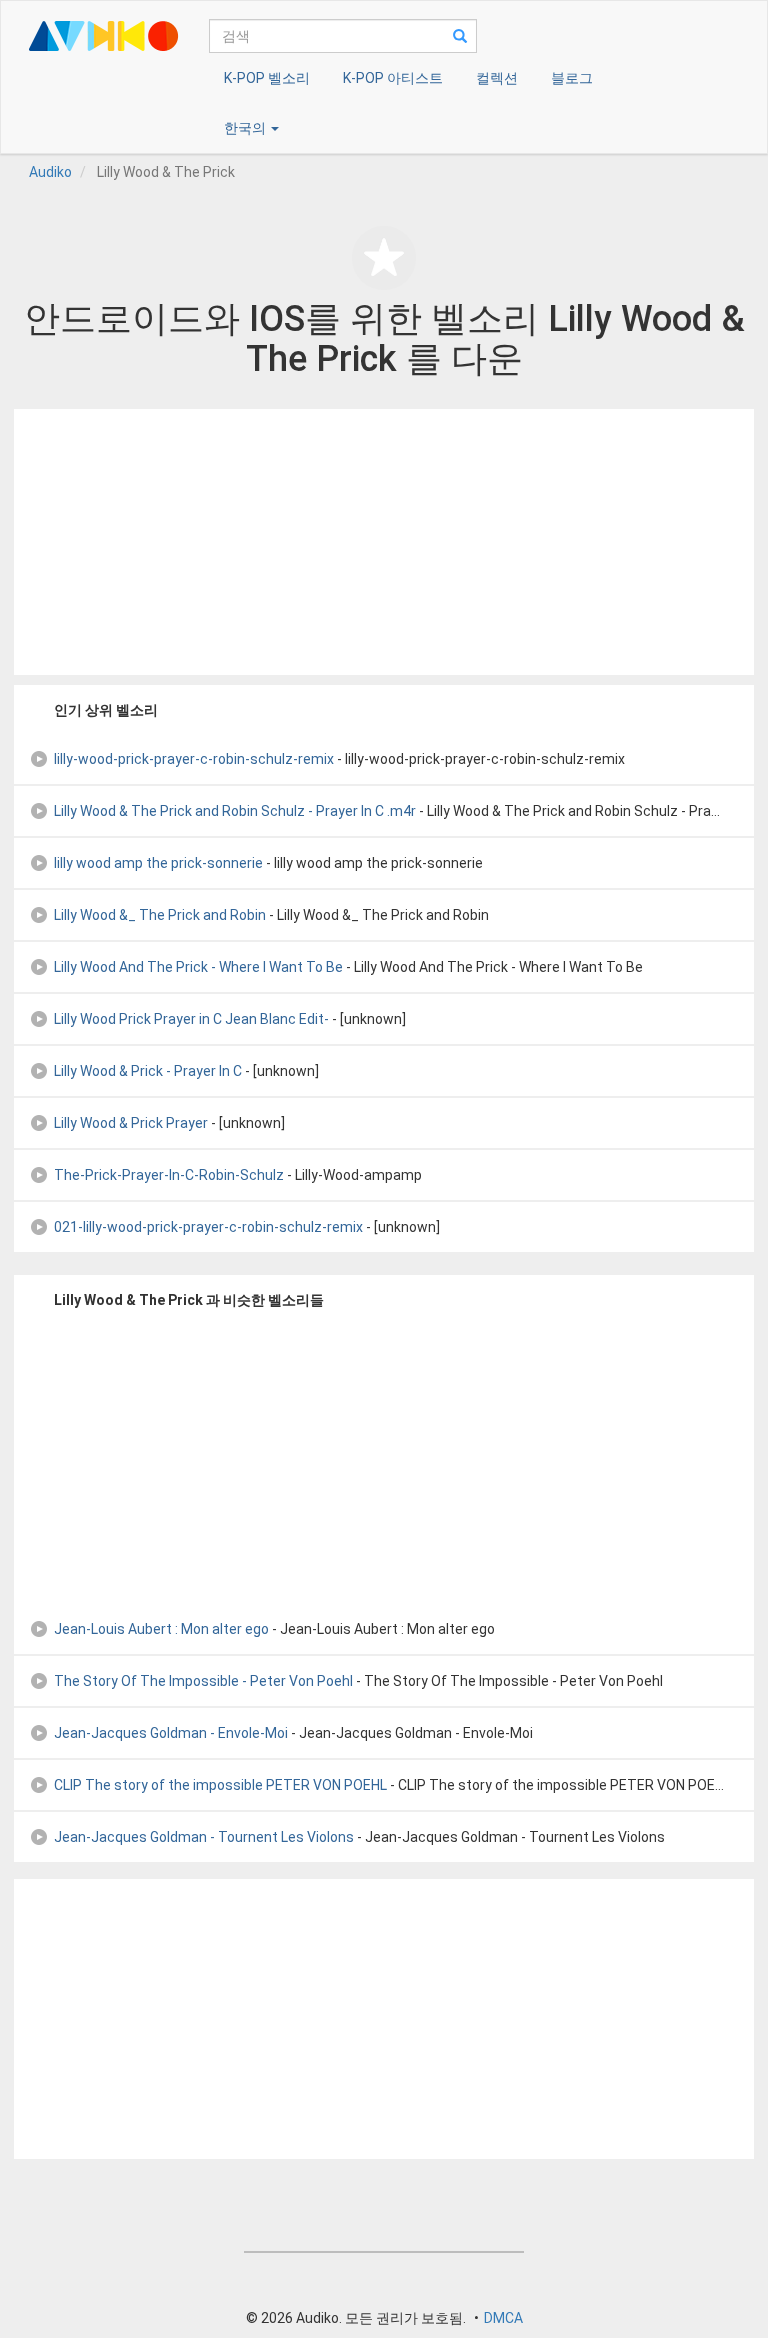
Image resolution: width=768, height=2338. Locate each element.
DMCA (503, 2318)
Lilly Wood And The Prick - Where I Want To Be (198, 967)
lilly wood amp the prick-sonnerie (158, 863)
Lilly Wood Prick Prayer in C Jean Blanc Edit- (191, 1019)
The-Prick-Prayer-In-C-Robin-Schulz (169, 1175)
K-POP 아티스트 (393, 78)
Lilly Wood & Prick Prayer (131, 1123)
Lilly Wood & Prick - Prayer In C (148, 1071)
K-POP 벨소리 (267, 78)
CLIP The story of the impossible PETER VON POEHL (220, 1785)
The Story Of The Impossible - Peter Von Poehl (203, 1681)
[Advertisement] (384, 542)
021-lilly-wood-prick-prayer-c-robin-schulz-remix (208, 1227)
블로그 (572, 78)
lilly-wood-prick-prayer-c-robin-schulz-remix (194, 759)
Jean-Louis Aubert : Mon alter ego (161, 1629)
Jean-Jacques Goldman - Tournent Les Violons (204, 1837)
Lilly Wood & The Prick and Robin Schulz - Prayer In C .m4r (235, 811)
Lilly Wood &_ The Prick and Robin (160, 915)
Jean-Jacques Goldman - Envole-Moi (171, 1733)
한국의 (246, 128)
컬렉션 (497, 78)
